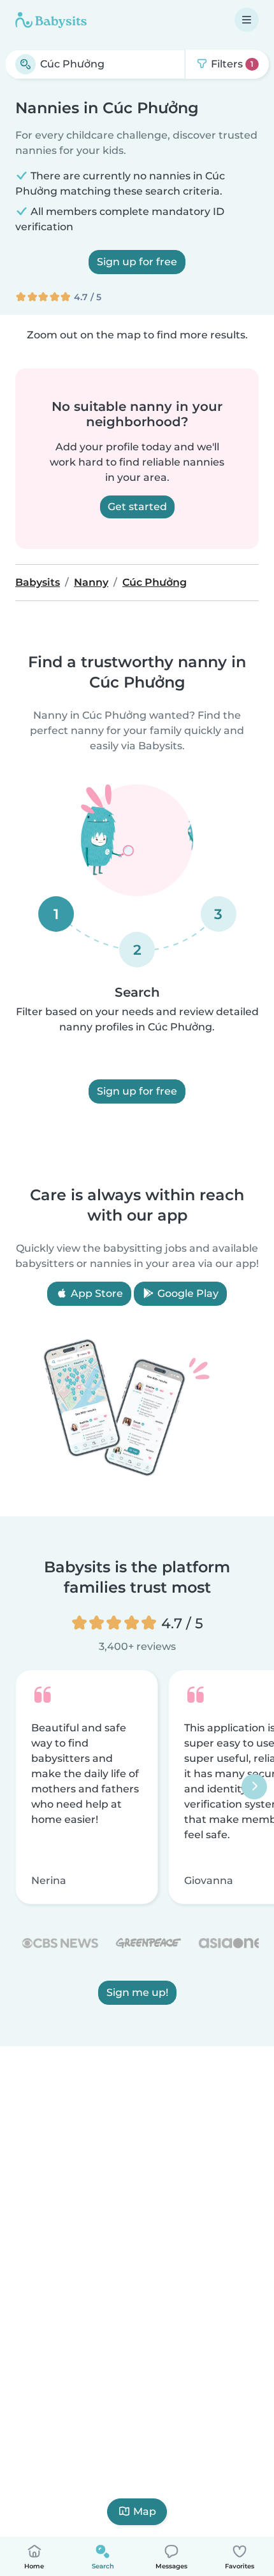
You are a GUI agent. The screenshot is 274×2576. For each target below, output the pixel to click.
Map (145, 2511)
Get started (137, 507)
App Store (96, 1293)
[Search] (25, 64)
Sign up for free (137, 262)
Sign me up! (137, 1993)
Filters (231, 64)
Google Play (187, 1293)
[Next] (254, 1787)
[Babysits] (51, 20)
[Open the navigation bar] (247, 20)
